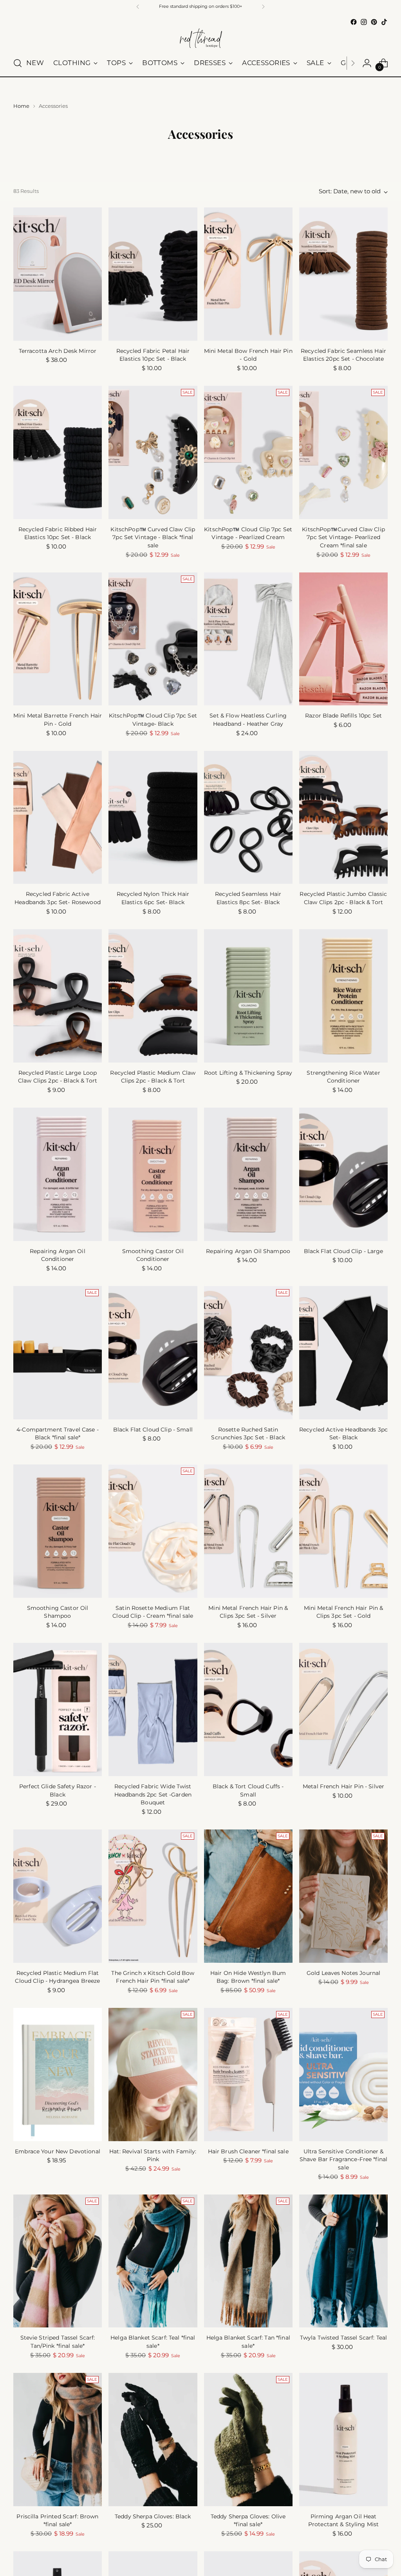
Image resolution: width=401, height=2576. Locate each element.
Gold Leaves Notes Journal (343, 1973)
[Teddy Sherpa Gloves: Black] (153, 2440)
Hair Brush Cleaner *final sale (248, 2151)
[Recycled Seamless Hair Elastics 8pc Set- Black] (248, 817)
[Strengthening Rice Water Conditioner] (343, 996)
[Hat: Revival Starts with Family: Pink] (153, 2075)
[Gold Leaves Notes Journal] (343, 1896)
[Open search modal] (18, 63)
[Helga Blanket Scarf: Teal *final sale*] (153, 2261)
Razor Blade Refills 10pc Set (343, 716)
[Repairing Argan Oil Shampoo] (248, 1174)
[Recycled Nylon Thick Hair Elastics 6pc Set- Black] (153, 817)
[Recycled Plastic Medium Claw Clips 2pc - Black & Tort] (153, 996)
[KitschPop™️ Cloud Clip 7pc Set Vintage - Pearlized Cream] (248, 452)
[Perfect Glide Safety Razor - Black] (58, 1709)
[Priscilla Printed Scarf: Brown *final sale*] (58, 2440)
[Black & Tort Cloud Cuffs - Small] (248, 1709)
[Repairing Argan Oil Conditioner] (58, 1174)
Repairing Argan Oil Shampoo (248, 1251)
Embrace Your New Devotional (58, 2151)
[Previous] (138, 7)
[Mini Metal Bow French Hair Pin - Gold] (248, 274)
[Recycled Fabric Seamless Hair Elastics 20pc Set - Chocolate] (343, 274)
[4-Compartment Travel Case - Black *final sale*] (58, 1353)
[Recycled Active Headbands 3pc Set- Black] (343, 1353)
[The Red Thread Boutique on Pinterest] (374, 22)
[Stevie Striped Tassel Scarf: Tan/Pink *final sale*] (58, 2261)
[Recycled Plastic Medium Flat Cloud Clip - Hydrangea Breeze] (58, 1896)
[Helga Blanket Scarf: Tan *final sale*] (248, 2261)
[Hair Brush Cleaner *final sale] (248, 2075)
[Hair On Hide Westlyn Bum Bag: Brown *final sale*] (248, 1896)
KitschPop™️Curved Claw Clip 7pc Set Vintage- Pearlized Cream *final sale (343, 537)
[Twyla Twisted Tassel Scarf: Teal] (343, 2261)
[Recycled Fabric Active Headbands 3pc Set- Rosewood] (58, 817)
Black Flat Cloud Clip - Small (153, 1430)
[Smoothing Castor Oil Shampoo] (58, 1531)
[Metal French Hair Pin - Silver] (343, 1709)
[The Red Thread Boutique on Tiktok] (384, 22)
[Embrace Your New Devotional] (58, 2075)
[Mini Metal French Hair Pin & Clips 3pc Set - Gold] (343, 1531)
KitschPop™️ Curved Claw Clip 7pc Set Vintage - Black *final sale (153, 537)
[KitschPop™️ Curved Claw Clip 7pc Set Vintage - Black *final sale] (153, 452)
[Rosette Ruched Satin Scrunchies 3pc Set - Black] (248, 1353)
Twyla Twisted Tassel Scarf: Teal (343, 2338)
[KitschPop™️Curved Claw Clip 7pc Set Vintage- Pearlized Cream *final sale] (343, 452)
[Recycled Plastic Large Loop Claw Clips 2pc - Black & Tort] (58, 996)
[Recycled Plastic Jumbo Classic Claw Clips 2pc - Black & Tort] (343, 817)
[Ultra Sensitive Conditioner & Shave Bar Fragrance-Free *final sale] (343, 2075)
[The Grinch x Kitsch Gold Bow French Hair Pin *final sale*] (153, 1896)
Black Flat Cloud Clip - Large (344, 1251)
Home (21, 106)
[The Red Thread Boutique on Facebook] (354, 22)
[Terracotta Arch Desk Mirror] (58, 274)
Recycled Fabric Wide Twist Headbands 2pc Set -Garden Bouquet (153, 1794)
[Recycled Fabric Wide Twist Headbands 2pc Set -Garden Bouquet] (153, 1709)
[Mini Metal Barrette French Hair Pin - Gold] (58, 639)
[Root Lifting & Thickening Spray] (248, 996)
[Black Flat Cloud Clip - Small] (153, 1353)
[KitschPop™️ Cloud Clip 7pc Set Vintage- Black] (153, 639)
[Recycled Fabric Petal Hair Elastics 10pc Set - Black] (153, 274)
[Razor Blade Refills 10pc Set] (343, 639)
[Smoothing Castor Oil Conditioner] (153, 1174)
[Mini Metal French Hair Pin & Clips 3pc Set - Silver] (248, 1531)
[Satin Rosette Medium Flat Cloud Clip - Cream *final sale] (153, 1531)
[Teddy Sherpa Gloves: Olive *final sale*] (248, 2440)
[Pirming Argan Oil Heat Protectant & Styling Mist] (343, 2440)
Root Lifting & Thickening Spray (248, 1073)
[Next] (263, 7)
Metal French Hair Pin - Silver (343, 1786)
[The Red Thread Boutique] (200, 39)
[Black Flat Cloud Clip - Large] (343, 1174)
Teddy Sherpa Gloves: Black (153, 2516)
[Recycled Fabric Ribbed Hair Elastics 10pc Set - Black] (58, 452)
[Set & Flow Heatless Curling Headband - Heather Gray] (248, 639)
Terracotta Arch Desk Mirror (58, 351)
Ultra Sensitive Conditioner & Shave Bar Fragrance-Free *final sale (343, 2159)
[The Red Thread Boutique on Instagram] (364, 22)
